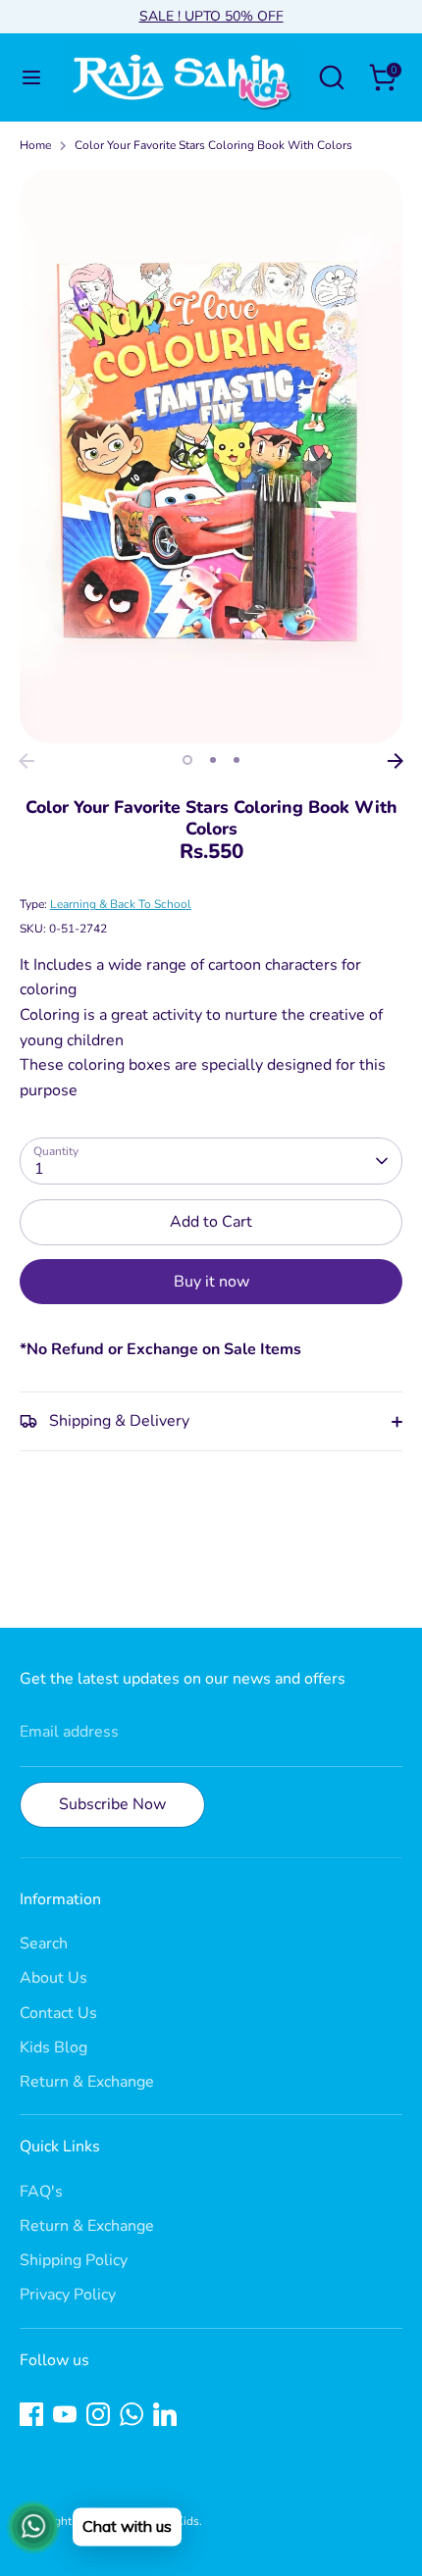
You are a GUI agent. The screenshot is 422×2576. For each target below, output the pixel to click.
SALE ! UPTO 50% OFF (211, 16)
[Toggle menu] (31, 77)
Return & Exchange (87, 2082)
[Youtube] (65, 2414)
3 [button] (237, 760)
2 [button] (213, 760)
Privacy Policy (68, 2295)
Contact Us (58, 2013)
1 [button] (187, 760)
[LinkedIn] (165, 2414)
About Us (53, 1978)
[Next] (396, 761)
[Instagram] (98, 2414)
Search (44, 1944)
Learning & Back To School (121, 904)
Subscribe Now (112, 1804)
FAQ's (41, 2192)
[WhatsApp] (132, 2414)
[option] (211, 456)
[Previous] (26, 761)
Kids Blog (53, 2047)
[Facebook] (31, 2414)
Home (35, 145)
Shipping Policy (74, 2260)
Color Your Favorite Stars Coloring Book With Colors (213, 145)
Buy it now (211, 1282)
